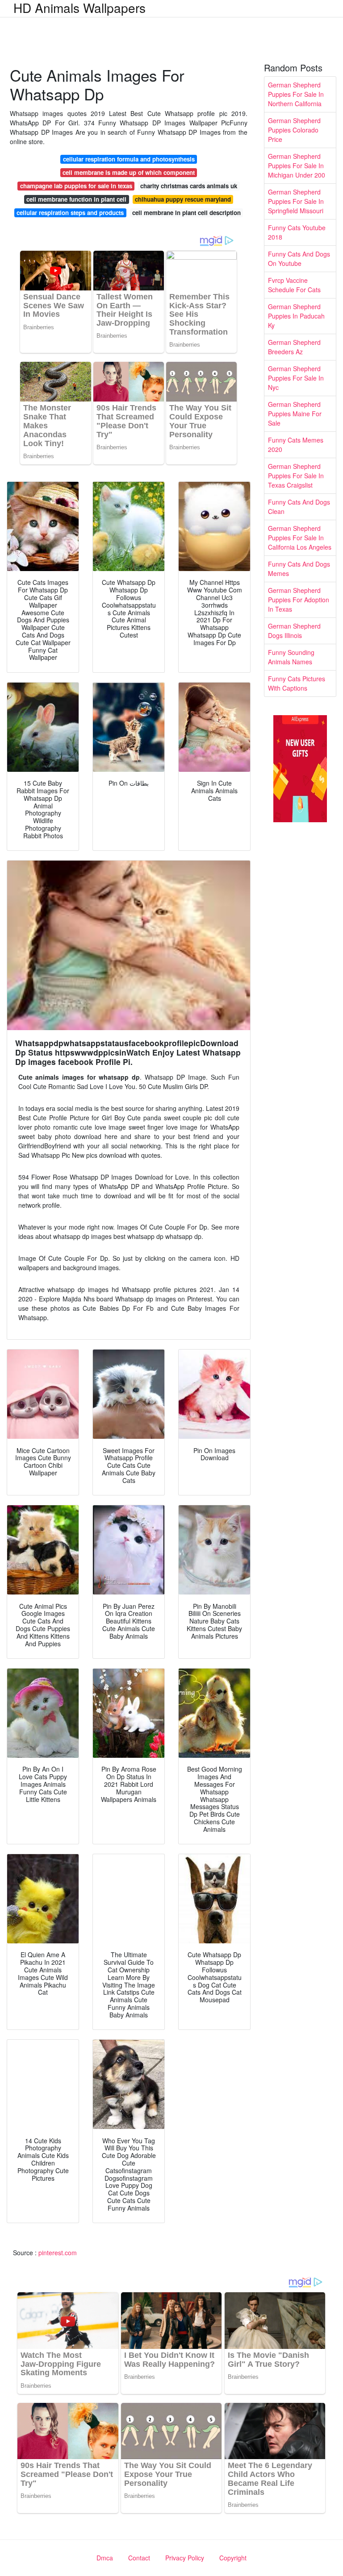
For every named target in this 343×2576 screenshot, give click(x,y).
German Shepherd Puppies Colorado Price (294, 130)
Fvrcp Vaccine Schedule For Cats (294, 285)
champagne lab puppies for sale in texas (76, 186)
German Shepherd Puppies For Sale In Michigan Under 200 (297, 166)
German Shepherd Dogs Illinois (294, 631)
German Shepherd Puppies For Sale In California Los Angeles (300, 538)
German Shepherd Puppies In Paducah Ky (296, 316)
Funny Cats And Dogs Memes (299, 569)
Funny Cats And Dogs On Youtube (299, 259)
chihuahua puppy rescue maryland (183, 199)
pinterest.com (58, 2253)
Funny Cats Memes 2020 (296, 445)
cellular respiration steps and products (70, 213)
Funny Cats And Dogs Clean (299, 507)
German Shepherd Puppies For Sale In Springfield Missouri (296, 201)
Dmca (105, 2558)
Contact (139, 2558)
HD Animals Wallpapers (79, 8)
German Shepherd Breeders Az (294, 347)
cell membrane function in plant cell (76, 199)
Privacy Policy (185, 2558)
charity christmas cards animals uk (189, 186)
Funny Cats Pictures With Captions (297, 683)
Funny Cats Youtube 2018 (297, 232)
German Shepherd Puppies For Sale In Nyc (296, 378)
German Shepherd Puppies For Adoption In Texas (299, 600)
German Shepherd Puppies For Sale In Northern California (296, 94)
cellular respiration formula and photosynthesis (129, 159)
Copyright (233, 2558)
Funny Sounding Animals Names (291, 657)
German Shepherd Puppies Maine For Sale (295, 414)
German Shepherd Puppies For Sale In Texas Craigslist (296, 476)
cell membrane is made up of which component (129, 172)
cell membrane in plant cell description (186, 213)
